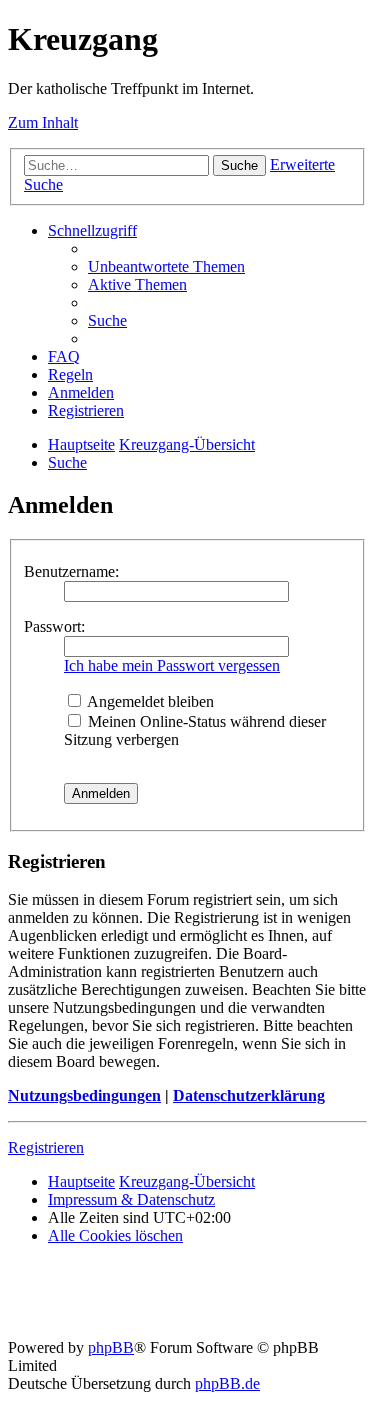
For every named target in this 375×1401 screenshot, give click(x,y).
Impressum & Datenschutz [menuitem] (131, 1199)
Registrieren (46, 1147)
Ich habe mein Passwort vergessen (172, 665)
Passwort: (54, 626)
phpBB (111, 1347)
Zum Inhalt (43, 122)
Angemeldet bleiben (149, 701)
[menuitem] (166, 266)
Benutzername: (71, 571)
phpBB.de (227, 1383)
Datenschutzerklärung (249, 1095)
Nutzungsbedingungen (84, 1095)
